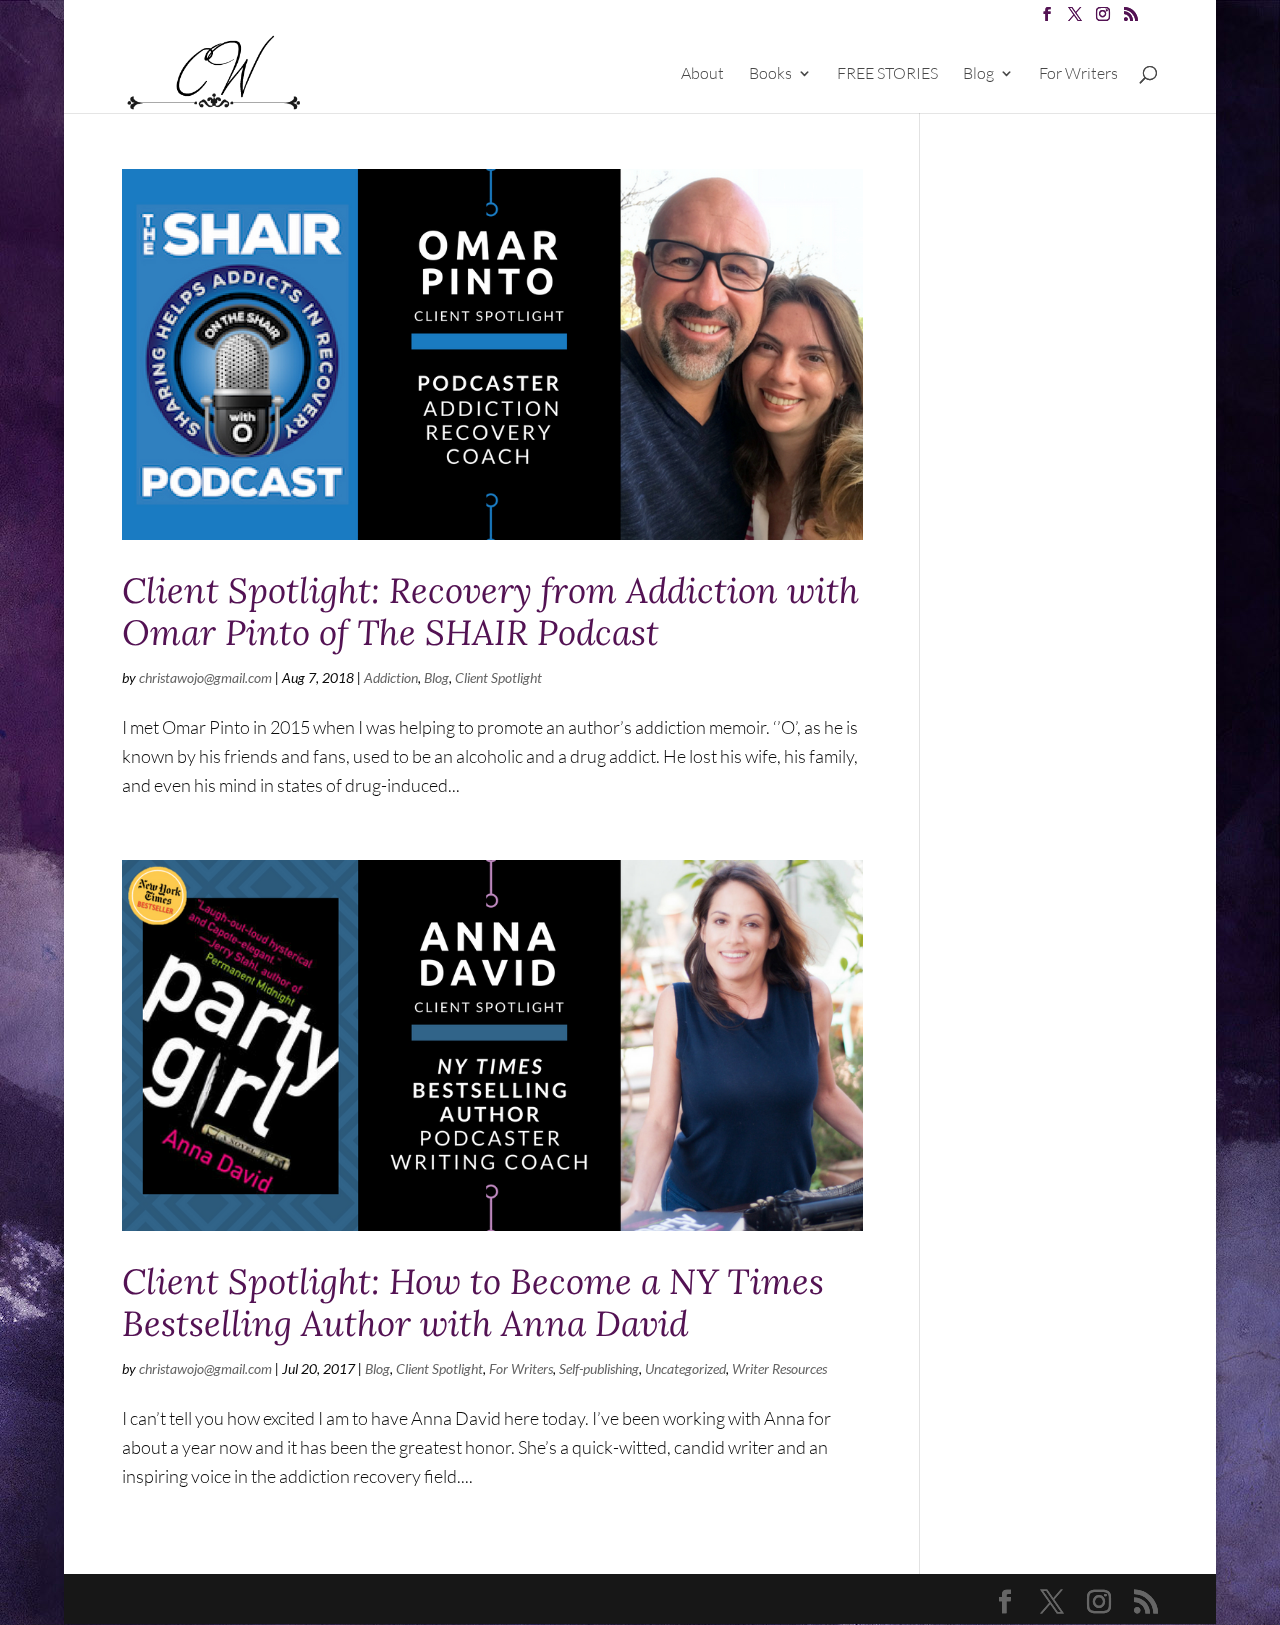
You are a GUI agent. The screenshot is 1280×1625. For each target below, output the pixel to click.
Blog (978, 74)
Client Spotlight (498, 677)
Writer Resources (779, 1368)
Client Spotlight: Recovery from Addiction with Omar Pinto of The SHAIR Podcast (490, 611)
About (702, 74)
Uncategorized (685, 1368)
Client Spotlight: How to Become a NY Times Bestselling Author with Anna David (473, 1302)
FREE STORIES (887, 74)
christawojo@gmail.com (205, 677)
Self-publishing (599, 1368)
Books (770, 74)
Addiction (391, 677)
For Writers (1078, 74)
